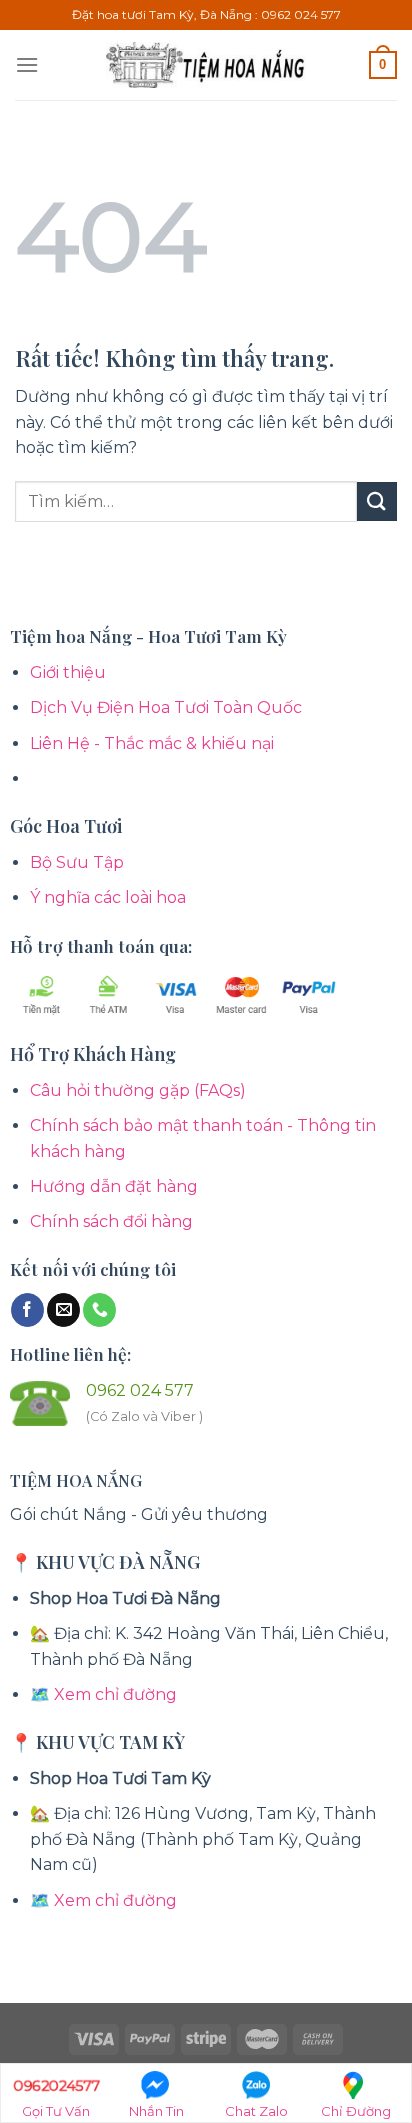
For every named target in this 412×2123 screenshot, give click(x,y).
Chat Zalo (256, 2111)
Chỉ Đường (356, 2111)
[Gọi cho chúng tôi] (99, 1310)
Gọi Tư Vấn (56, 2097)
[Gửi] (377, 501)
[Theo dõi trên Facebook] (27, 1310)
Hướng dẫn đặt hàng (114, 1186)
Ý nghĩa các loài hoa (108, 897)
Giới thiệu (68, 672)
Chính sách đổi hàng (111, 1221)
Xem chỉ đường (115, 1694)
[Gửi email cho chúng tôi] (63, 1310)
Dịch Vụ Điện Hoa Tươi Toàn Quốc (166, 707)
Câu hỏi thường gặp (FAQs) (138, 1090)
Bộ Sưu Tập (77, 862)
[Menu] (27, 64)
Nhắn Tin (156, 2111)
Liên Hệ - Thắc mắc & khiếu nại (152, 743)
